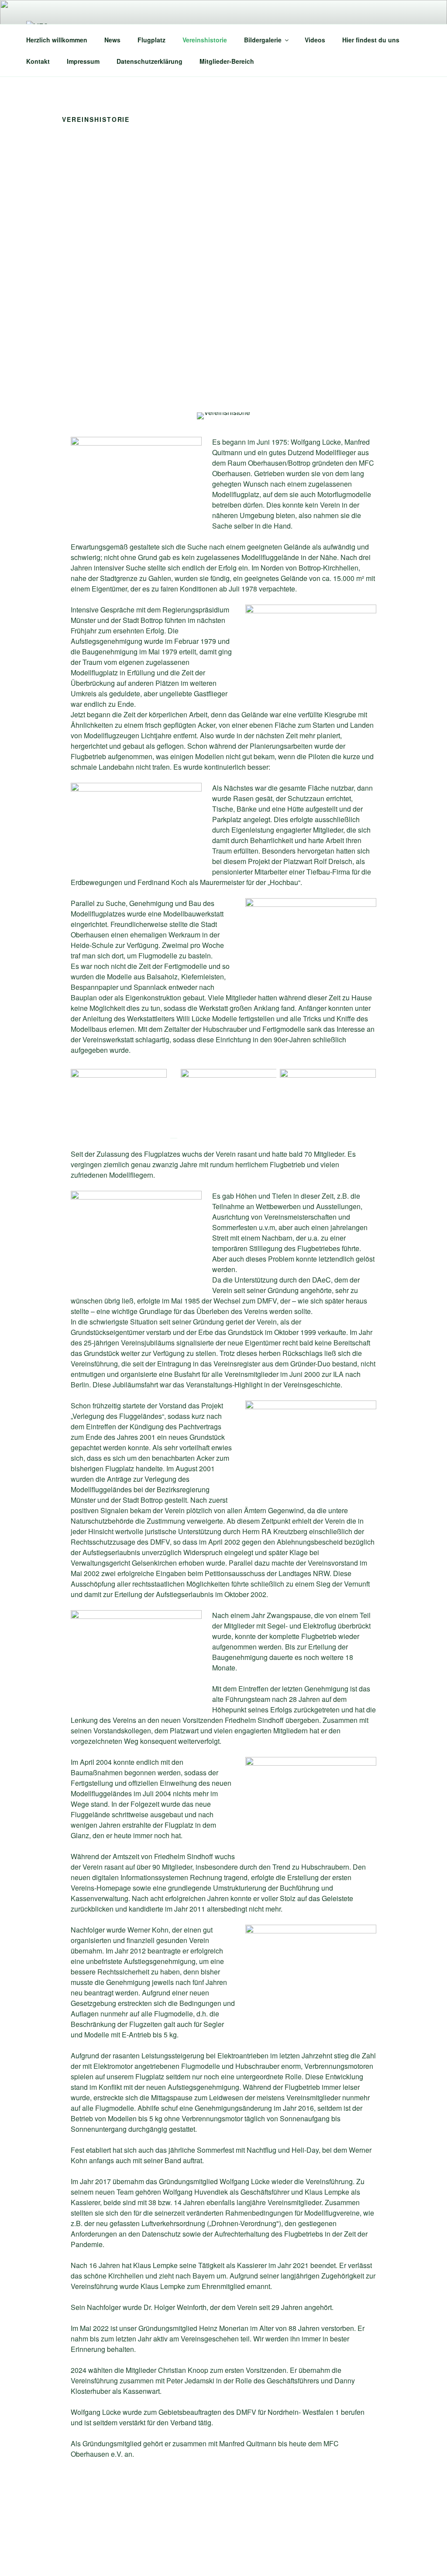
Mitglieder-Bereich (227, 61)
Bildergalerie (263, 40)
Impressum (83, 61)
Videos (315, 40)
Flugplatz (151, 40)
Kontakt (38, 61)
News (112, 40)
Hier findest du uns (371, 40)
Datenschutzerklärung (150, 61)
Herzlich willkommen (57, 40)
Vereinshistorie (205, 40)
